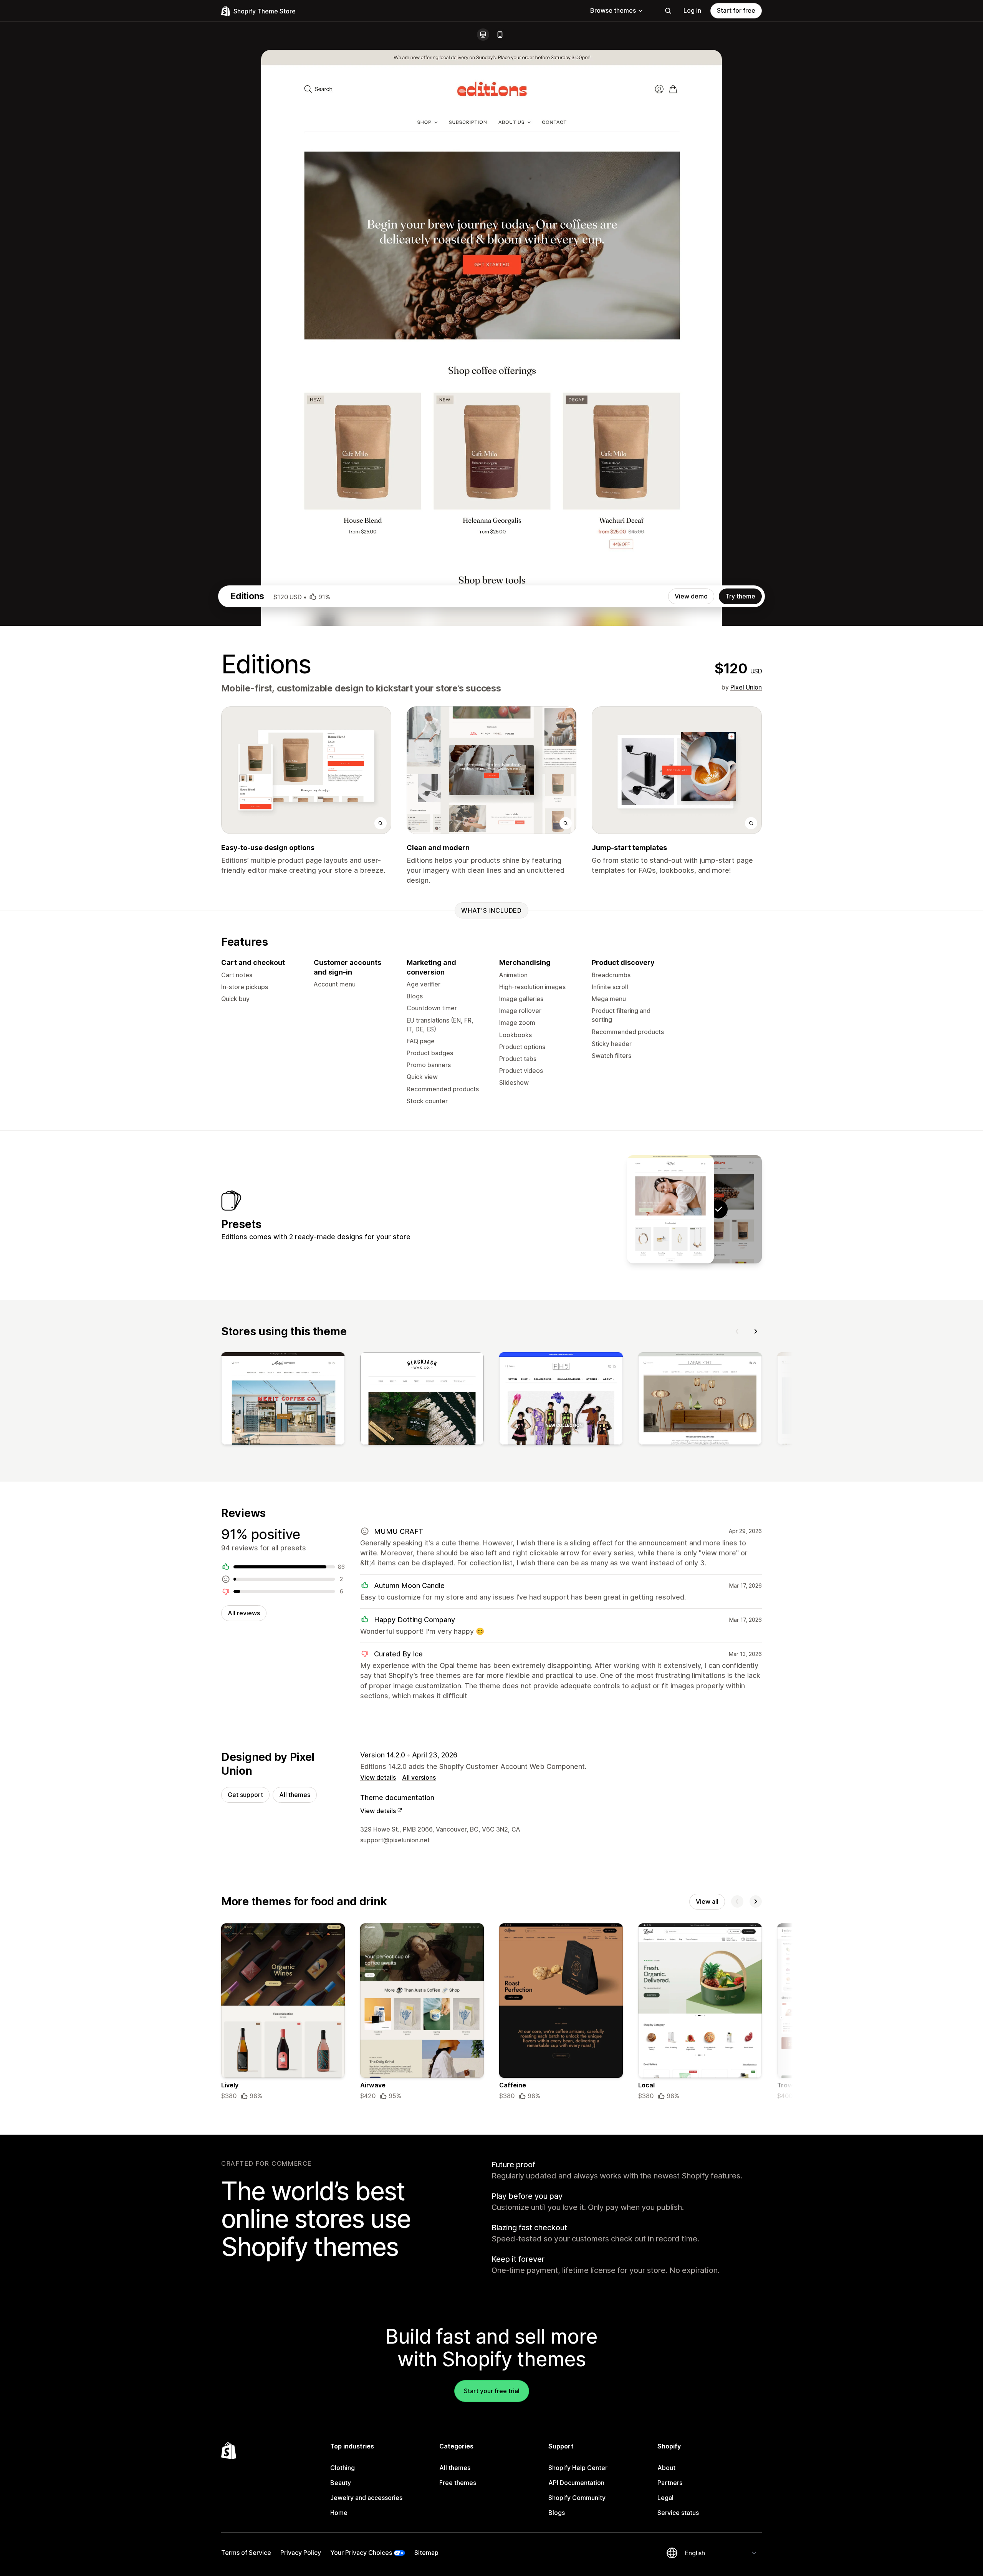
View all (707, 1901)
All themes (295, 1795)
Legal (665, 2498)
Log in (692, 10)
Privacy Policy (301, 2553)
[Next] (756, 1331)
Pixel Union (746, 687)
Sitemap (426, 2553)
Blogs (557, 2513)
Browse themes (613, 10)
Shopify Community (577, 2498)
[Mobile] (500, 35)
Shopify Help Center (578, 2468)
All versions (419, 1777)
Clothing (343, 2468)
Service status (678, 2513)
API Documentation (576, 2483)
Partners (670, 2483)
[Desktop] (483, 35)
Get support (245, 1795)
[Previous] (737, 1331)
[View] (283, 1400)
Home (339, 2513)
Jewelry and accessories (366, 2498)
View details (378, 1777)
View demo (691, 596)
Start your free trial (492, 2391)
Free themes (458, 2483)
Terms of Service (246, 2553)
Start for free (736, 10)
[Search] (668, 11)
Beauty (341, 2483)
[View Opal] (670, 1209)
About (666, 2468)
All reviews (244, 1613)
